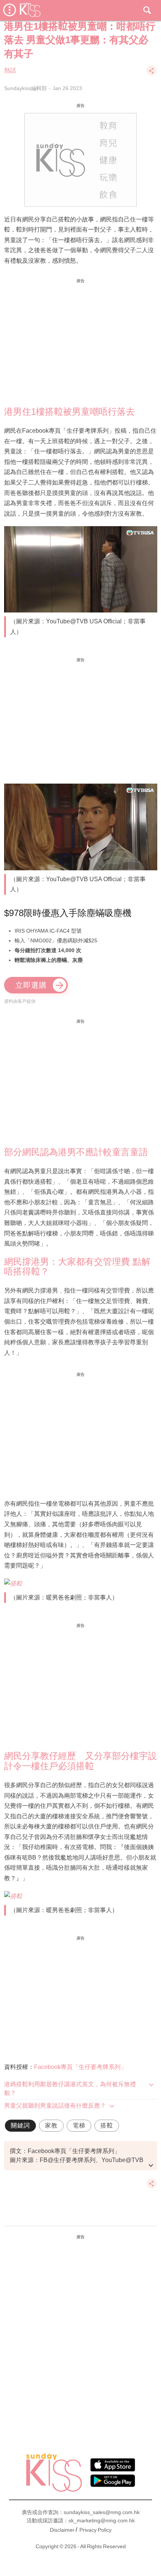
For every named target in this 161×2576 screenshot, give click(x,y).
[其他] (152, 74)
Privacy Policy (95, 2530)
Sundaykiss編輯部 (25, 88)
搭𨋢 (107, 2125)
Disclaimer (62, 2530)
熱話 (10, 70)
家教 (51, 2125)
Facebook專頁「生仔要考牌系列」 (80, 2067)
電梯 (79, 2125)
